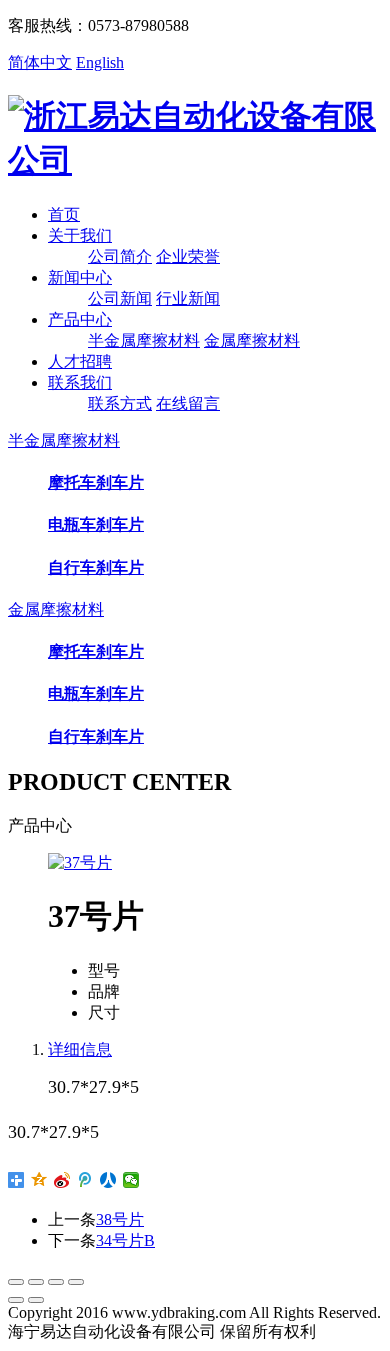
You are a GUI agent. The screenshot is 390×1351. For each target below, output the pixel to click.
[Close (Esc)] (16, 1282)
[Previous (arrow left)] (16, 1300)
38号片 (120, 1219)
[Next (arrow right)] (36, 1300)
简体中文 (40, 62)
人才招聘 (80, 361)
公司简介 (120, 256)
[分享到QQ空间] (39, 1180)
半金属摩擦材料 (144, 340)
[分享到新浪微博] (62, 1180)
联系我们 (80, 382)
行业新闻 (188, 298)
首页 (64, 214)
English (100, 62)
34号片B (125, 1240)
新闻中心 (80, 277)
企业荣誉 (188, 256)
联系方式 (120, 403)
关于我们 (80, 235)
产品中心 (80, 319)
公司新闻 (120, 298)
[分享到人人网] (108, 1180)
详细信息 (80, 1049)
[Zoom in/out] (76, 1282)
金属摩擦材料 (252, 340)
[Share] (36, 1282)
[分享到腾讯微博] (85, 1180)
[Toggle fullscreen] (56, 1282)
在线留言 (188, 403)
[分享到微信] (131, 1180)
